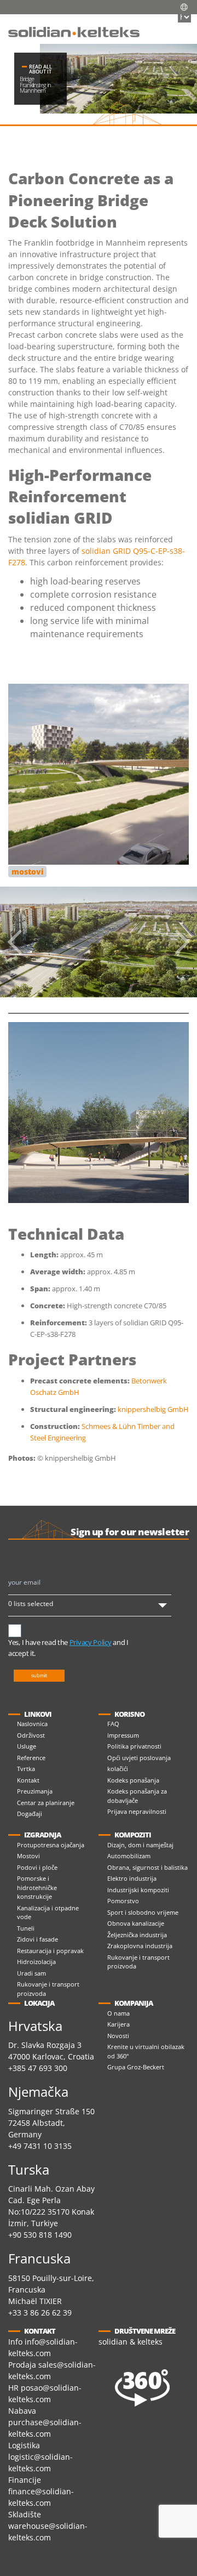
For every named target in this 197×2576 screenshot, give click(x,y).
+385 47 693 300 (38, 2068)
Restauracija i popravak (50, 1951)
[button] (178, 25)
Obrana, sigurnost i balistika (147, 1867)
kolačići (118, 1769)
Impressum (123, 1735)
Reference (31, 1758)
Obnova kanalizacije (136, 1923)
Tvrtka (26, 1769)
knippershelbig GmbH (153, 1409)
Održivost (31, 1735)
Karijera (118, 2024)
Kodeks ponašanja (133, 1780)
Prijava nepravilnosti (137, 1811)
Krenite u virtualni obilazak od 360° (146, 2051)
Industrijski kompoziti (138, 1890)
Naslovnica (32, 1724)
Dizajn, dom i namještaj (140, 1845)
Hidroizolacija (36, 1962)
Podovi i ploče (37, 1867)
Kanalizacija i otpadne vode (48, 1913)
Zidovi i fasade (37, 1939)
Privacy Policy (91, 1642)
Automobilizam (129, 1856)
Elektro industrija (132, 1878)
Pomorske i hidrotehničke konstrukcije (37, 1887)
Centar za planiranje (46, 1803)
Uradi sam (31, 1973)
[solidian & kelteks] (74, 31)
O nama (118, 2013)
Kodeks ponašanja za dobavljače (137, 1796)
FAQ (113, 1724)
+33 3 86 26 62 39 (40, 2313)
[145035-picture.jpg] (99, 942)
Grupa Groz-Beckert (136, 2067)
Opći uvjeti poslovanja (139, 1758)
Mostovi (28, 1856)
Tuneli (26, 1928)
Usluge (27, 1746)
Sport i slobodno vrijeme (143, 1912)
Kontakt (28, 1780)
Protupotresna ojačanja (51, 1845)
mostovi (28, 872)
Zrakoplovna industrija (140, 1946)
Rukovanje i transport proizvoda (48, 1989)
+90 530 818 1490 (40, 2235)
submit (39, 1675)
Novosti (118, 2036)
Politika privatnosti (134, 1746)
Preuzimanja (35, 1791)
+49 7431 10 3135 (40, 2146)
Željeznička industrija (137, 1935)
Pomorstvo (123, 1901)
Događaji (30, 1814)
